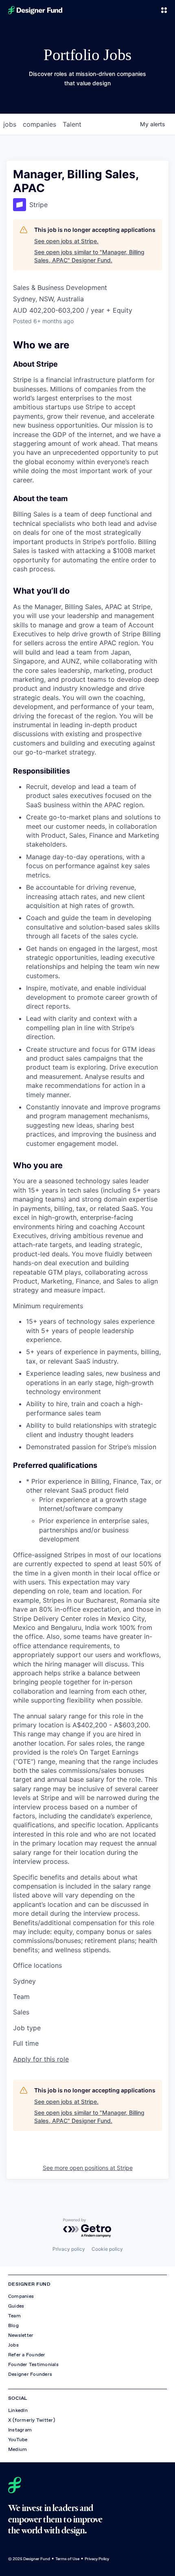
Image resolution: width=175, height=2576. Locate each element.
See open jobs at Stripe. (66, 241)
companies (39, 124)
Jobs (13, 2345)
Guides (16, 2306)
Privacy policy (69, 2249)
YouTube (18, 2440)
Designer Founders (30, 2374)
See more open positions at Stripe (88, 2168)
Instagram (20, 2430)
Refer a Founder (27, 2355)
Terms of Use (67, 2559)
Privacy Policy (97, 2559)
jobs (10, 124)
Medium (17, 2449)
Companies (21, 2296)
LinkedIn (18, 2410)
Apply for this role (41, 2059)
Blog (13, 2325)
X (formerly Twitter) (32, 2420)
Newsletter (21, 2335)
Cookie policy (107, 2249)
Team (14, 2316)
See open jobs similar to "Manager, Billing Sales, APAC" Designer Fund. (89, 256)
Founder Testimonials (33, 2364)
